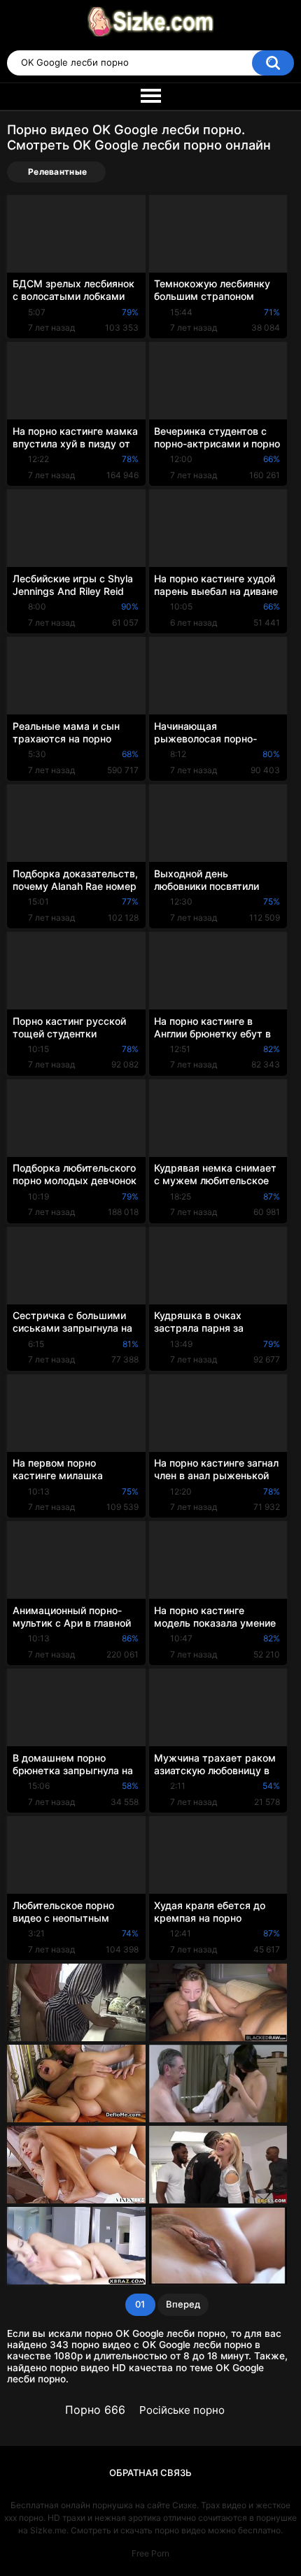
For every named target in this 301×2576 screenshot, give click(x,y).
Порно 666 (95, 2410)
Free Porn (150, 2553)
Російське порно (182, 2410)
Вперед (183, 2304)
